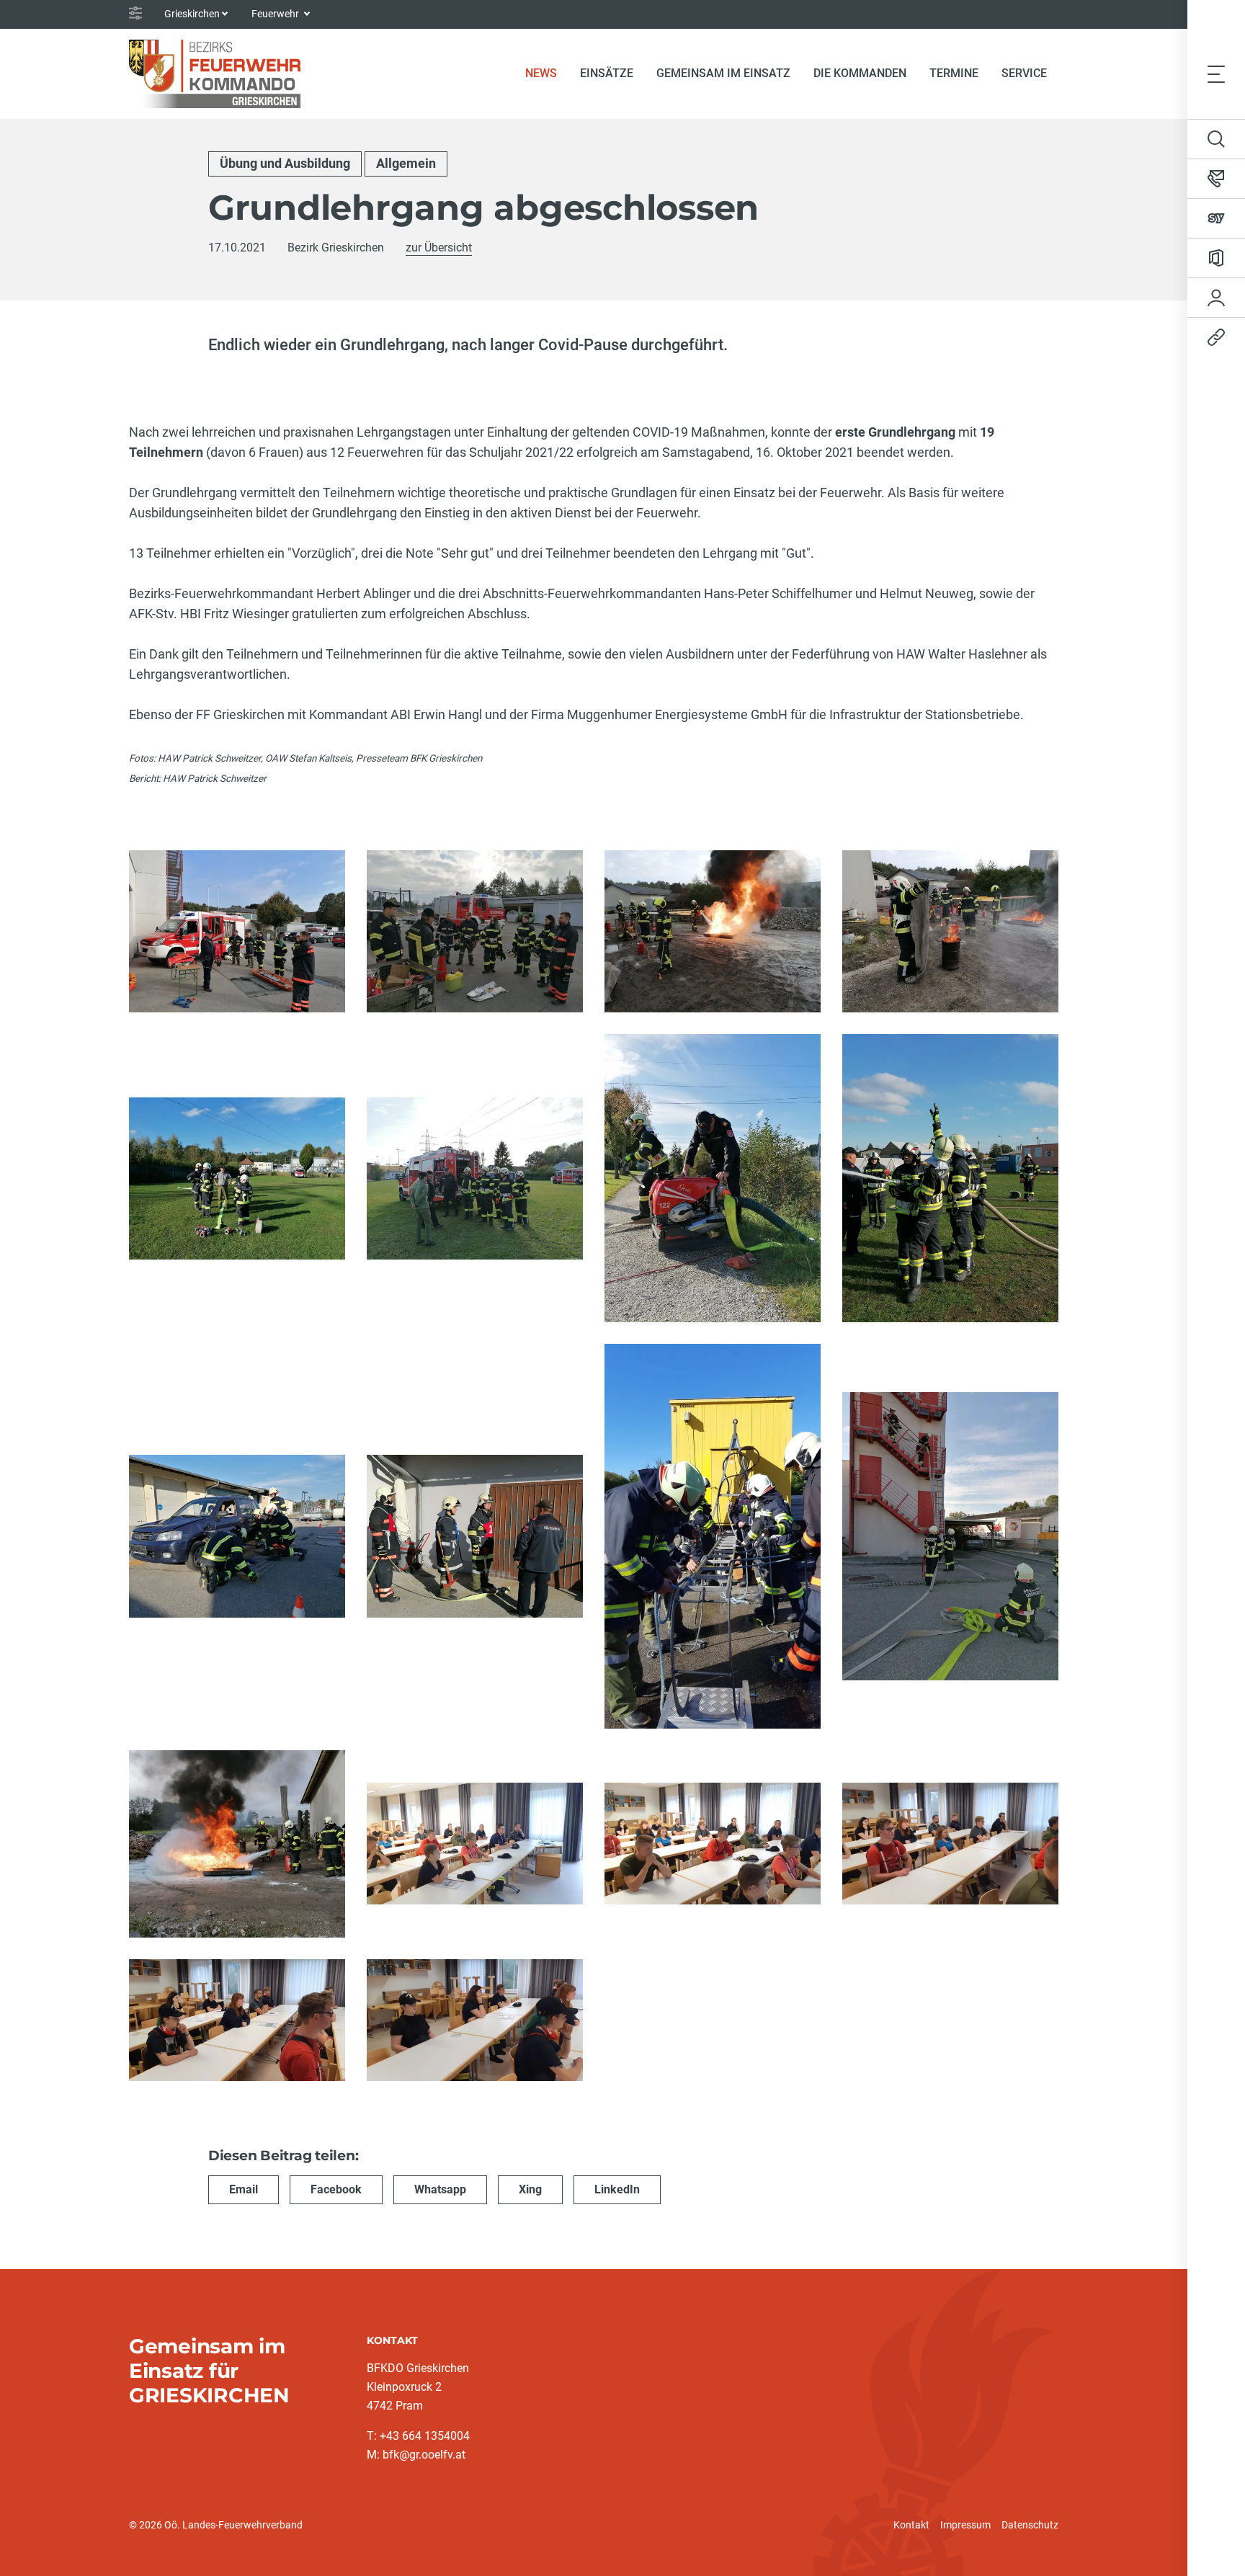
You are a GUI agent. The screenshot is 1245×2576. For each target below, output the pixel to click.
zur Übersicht (439, 248)
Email (244, 2189)
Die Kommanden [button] (860, 73)
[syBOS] (1216, 218)
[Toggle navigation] (1216, 73)
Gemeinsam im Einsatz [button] (723, 73)
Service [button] (1024, 73)
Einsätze (607, 73)
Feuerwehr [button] (276, 14)
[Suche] (1216, 139)
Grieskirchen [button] (192, 14)
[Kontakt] (1216, 179)
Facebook (336, 2189)
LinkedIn (617, 2189)
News (547, 73)
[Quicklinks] (1216, 337)
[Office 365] (1216, 258)
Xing (530, 2189)
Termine (954, 73)
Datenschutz (1030, 2525)
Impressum (965, 2525)
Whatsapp (440, 2189)
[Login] (1216, 298)
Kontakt (911, 2525)
